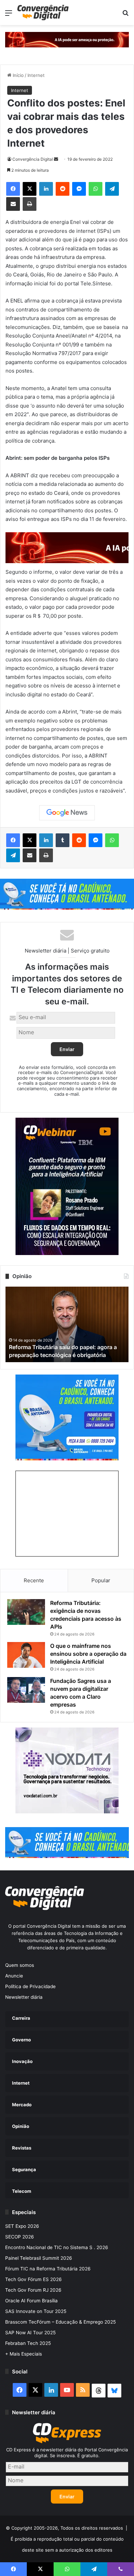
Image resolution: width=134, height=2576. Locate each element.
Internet (36, 75)
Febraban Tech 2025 (28, 2343)
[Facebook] (13, 189)
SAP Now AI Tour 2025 (30, 2333)
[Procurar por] (125, 15)
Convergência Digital (33, 159)
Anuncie (14, 1976)
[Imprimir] (30, 204)
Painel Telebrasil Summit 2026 (39, 2258)
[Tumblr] (63, 840)
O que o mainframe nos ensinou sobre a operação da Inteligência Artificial (88, 1654)
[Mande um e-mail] (56, 159)
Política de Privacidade (30, 1986)
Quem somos (20, 1965)
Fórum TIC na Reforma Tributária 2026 (48, 2269)
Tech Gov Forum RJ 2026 (33, 2290)
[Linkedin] (46, 189)
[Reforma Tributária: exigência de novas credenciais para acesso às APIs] (26, 1612)
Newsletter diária (24, 1997)
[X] (30, 189)
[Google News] (67, 813)
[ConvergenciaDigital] (43, 13)
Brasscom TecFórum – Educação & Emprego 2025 (60, 2322)
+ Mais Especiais (24, 2354)
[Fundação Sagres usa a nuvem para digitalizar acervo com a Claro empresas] (26, 1690)
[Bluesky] (114, 2391)
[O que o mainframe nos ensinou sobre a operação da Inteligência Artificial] (26, 1655)
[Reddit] (63, 189)
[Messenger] (79, 189)
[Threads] (99, 2391)
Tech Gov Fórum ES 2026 (33, 2279)
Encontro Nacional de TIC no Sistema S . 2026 (57, 2247)
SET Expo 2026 (22, 2226)
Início (18, 75)
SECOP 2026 (20, 2237)
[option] (67, 1324)
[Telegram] (112, 189)
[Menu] (9, 15)
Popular (101, 1580)
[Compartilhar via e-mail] (13, 204)
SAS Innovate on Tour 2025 (36, 2311)
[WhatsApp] (96, 189)
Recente (34, 1580)
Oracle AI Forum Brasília (31, 2301)
